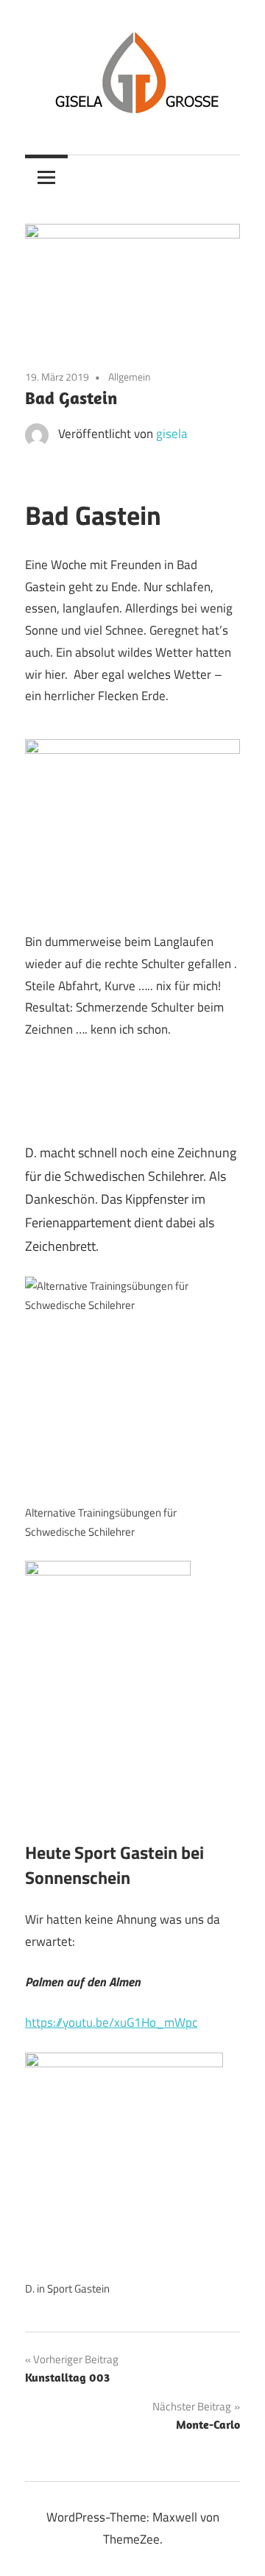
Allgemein (130, 377)
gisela (172, 434)
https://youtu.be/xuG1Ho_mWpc (111, 2022)
